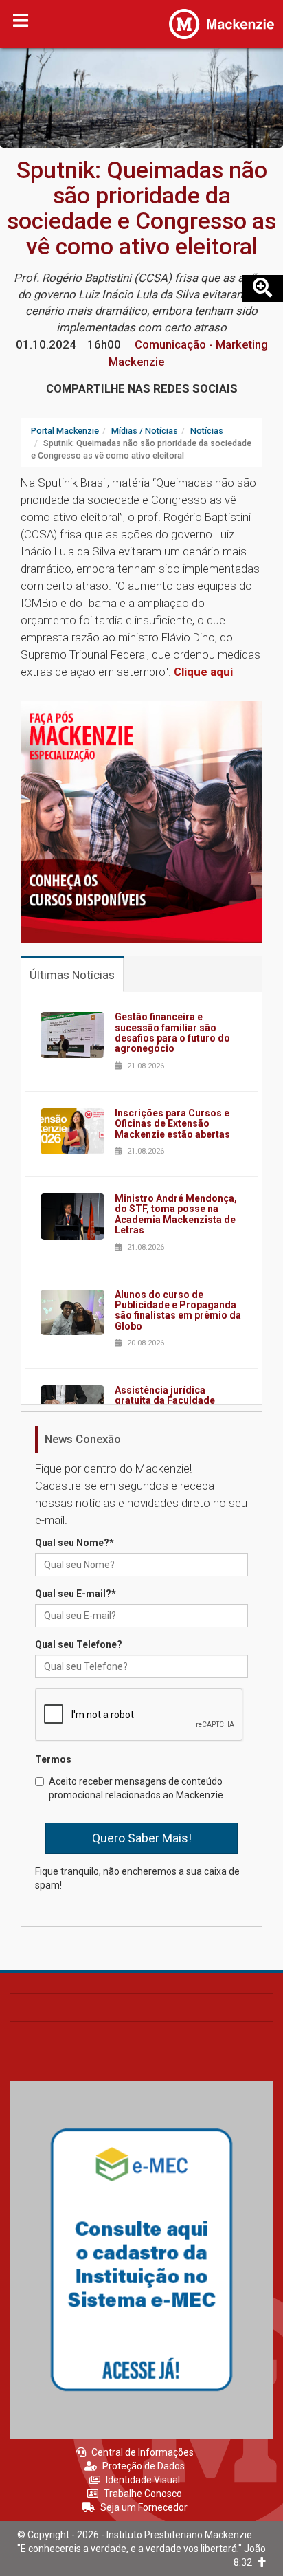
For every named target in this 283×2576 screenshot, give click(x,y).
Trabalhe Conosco (143, 2494)
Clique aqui (203, 672)
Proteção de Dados (144, 2466)
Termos (53, 1759)
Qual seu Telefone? (79, 1644)
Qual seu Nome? (75, 1543)
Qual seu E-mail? (76, 1594)
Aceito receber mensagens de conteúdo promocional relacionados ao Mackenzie (136, 1788)
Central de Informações (143, 2452)
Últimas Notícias (72, 975)
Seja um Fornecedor (144, 2507)
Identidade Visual (143, 2480)
